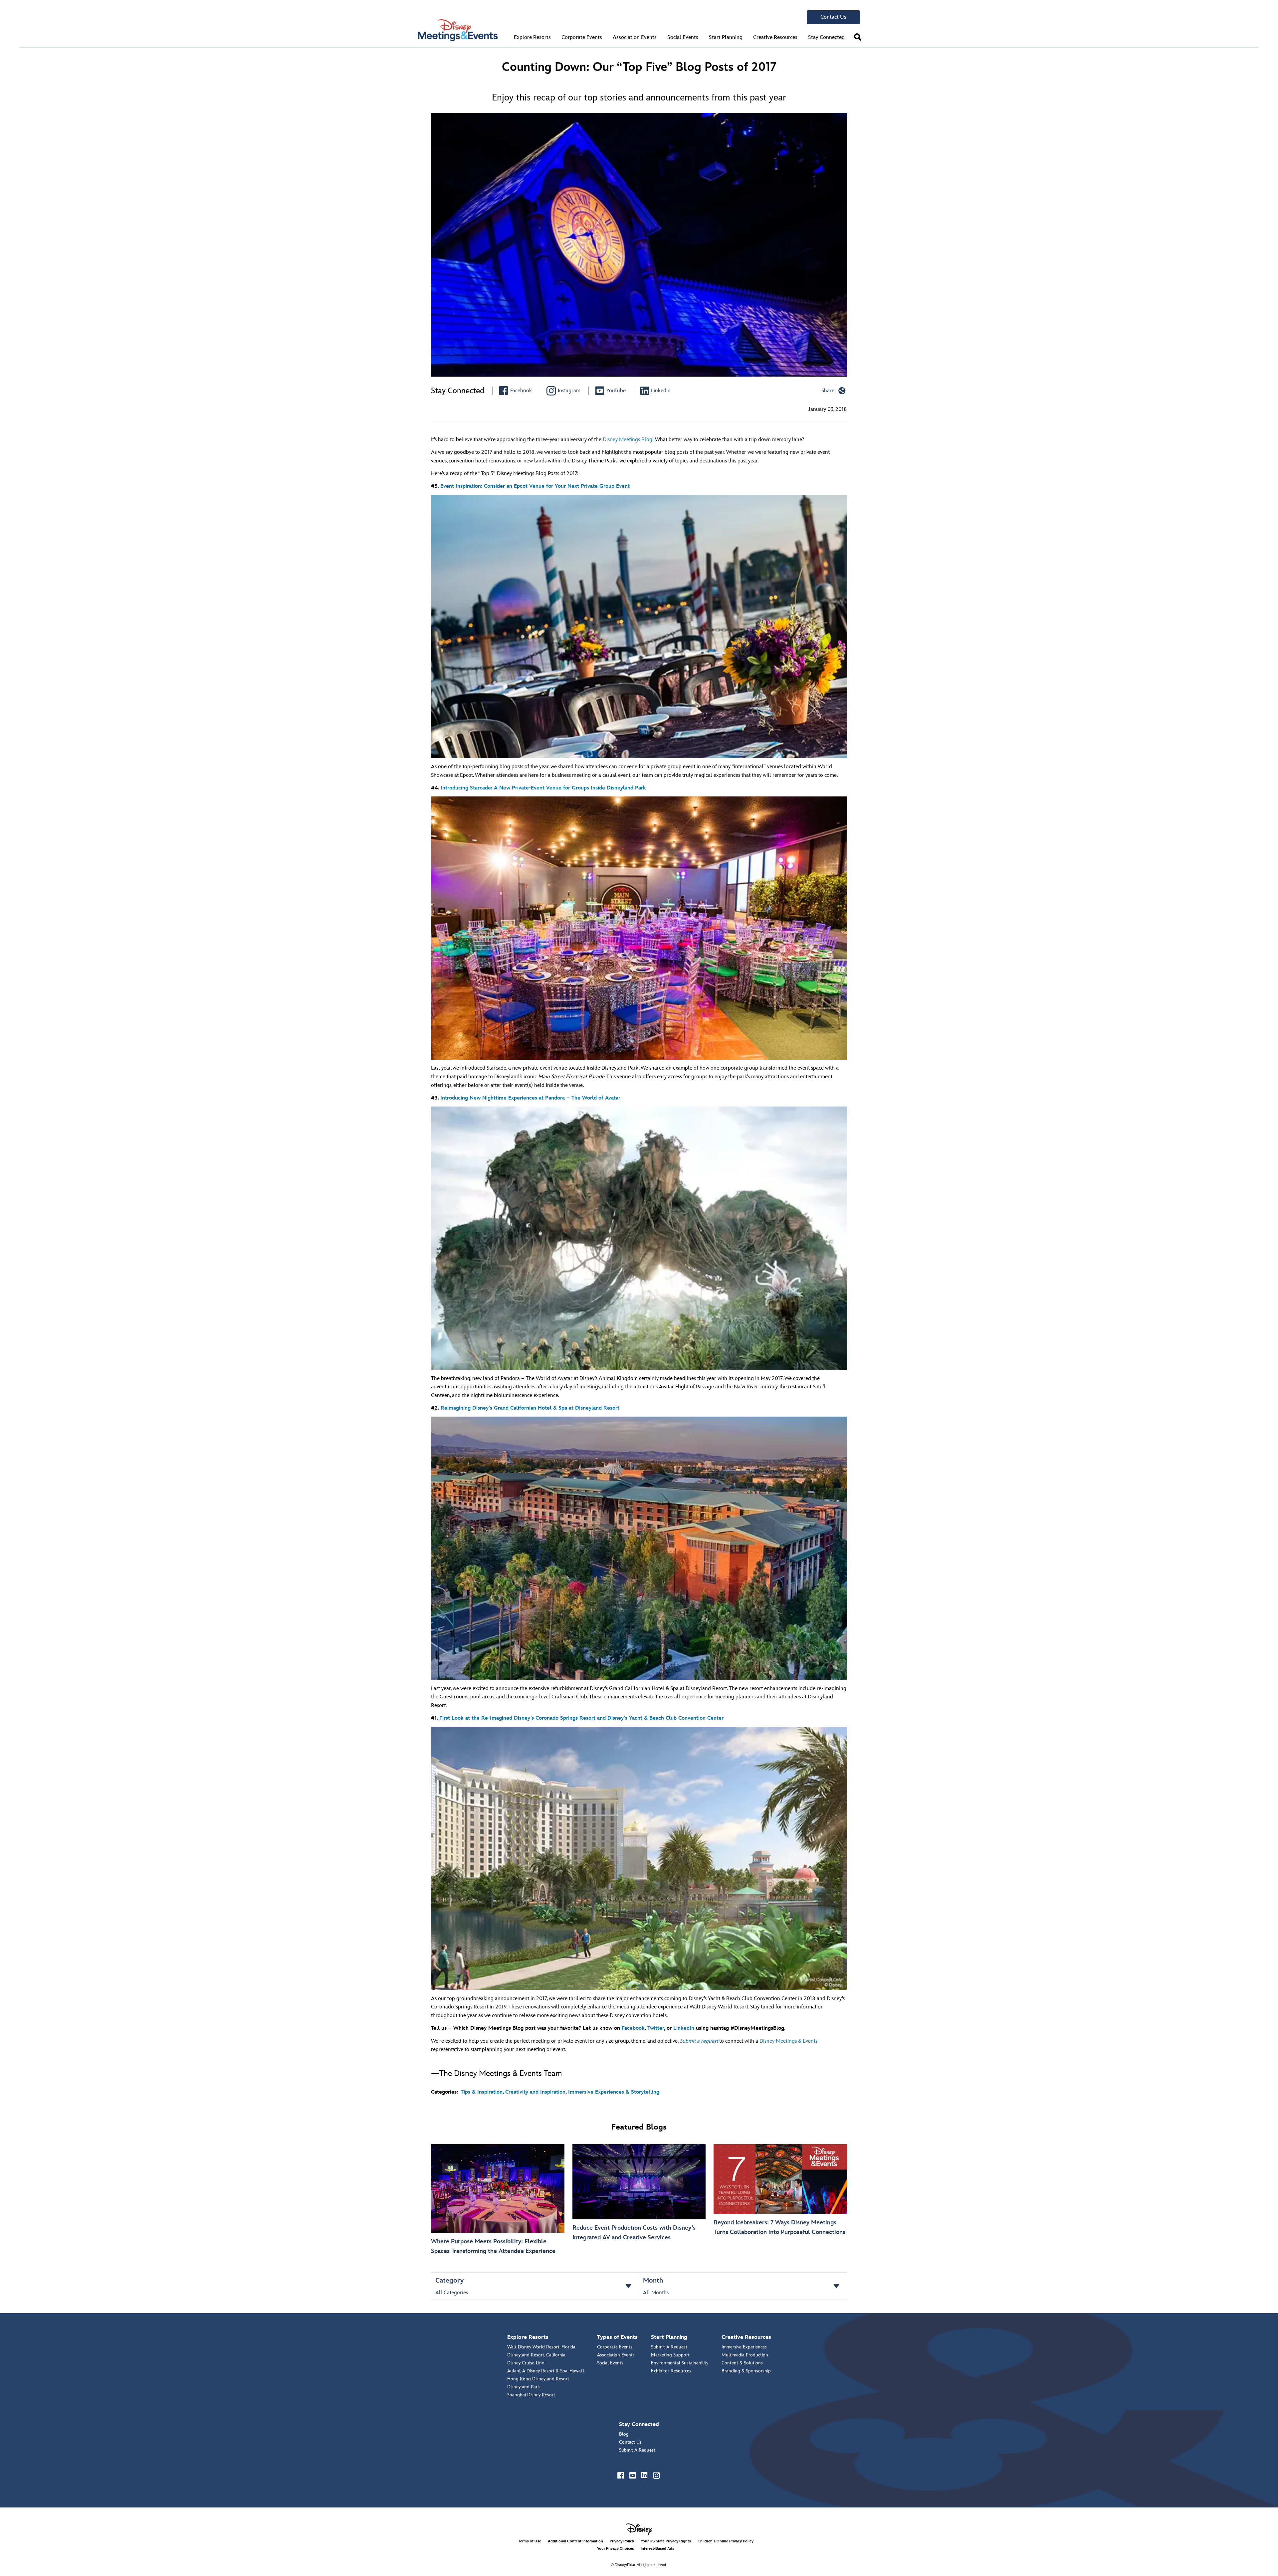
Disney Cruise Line (526, 2363)
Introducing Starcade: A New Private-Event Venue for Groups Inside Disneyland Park (543, 788)
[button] (858, 37)
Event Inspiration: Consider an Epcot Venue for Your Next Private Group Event (535, 486)
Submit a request (699, 2041)
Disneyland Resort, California (536, 2355)
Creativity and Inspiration (535, 2092)
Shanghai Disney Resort (531, 2395)
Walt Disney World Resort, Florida (541, 2347)
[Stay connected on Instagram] (657, 2476)
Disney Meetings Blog (628, 440)
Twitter (656, 2028)
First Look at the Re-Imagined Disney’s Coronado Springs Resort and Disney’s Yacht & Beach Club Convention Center (581, 1718)
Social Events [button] (683, 37)
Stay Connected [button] (826, 37)
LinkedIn (684, 2028)
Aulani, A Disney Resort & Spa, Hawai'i (545, 2371)
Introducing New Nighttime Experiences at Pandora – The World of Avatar (530, 1098)
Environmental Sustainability (680, 2363)
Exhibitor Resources (671, 2371)
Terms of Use (530, 2541)
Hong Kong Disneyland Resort (538, 2379)
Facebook (633, 2028)
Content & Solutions (742, 2363)
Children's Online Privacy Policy (726, 2541)
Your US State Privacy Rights (666, 2541)
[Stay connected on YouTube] (633, 2476)
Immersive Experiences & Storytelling (614, 2092)
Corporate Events (615, 2347)
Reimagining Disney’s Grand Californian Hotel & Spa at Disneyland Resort (530, 1408)
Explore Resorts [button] (532, 37)
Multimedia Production (745, 2355)
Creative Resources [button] (775, 37)
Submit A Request (669, 2347)
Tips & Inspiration (482, 2092)
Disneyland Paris (524, 2387)
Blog (624, 2434)
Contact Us (833, 17)
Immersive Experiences (744, 2347)
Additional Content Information (575, 2541)
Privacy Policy (622, 2541)
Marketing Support (670, 2355)
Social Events (610, 2363)
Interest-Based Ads (657, 2548)
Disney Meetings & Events (788, 2041)
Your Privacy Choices (616, 2548)
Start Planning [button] (726, 37)
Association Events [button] (635, 37)
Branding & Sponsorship (746, 2371)
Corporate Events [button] (582, 37)
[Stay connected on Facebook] (621, 2476)
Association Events (616, 2355)
